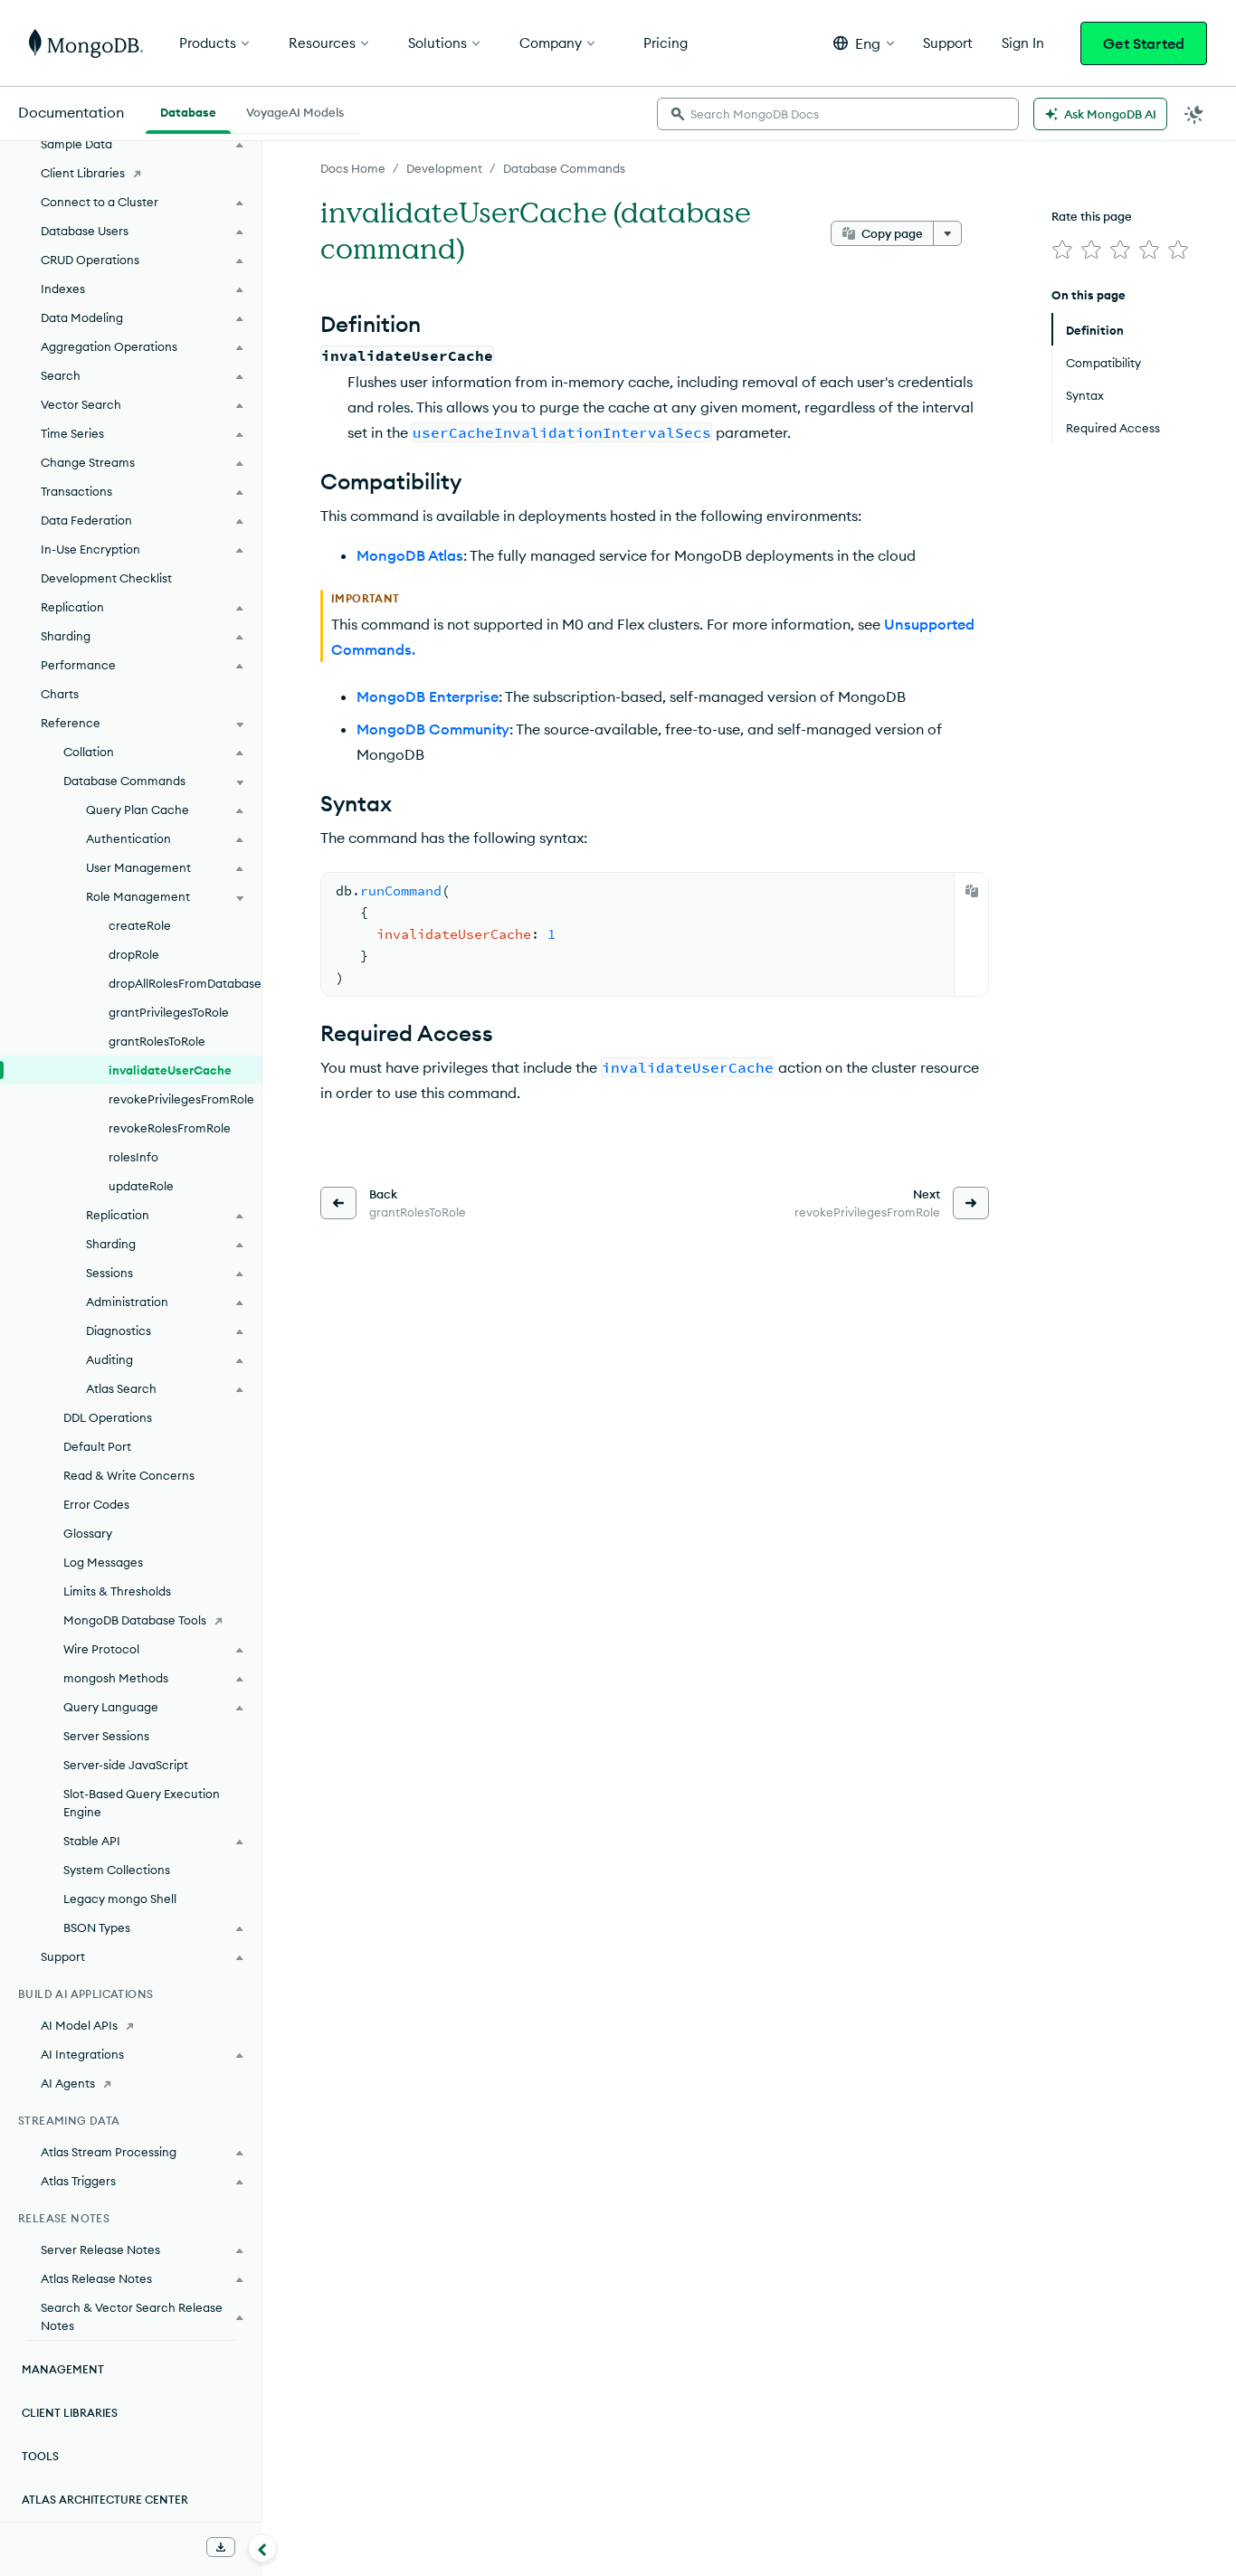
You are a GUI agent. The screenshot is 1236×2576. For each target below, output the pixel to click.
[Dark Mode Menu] (1194, 114)
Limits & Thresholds (117, 1591)
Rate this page (1092, 216)
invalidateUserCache (170, 1070)
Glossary (88, 1533)
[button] (864, 43)
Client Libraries (83, 173)
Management (63, 2369)
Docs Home (353, 168)
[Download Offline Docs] (221, 2547)
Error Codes (96, 1504)
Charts (60, 694)
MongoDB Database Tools (135, 1620)
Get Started (1144, 43)
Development (444, 168)
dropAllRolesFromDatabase (185, 983)
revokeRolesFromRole (170, 1128)
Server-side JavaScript (126, 1765)
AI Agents (68, 2083)
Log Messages (103, 1562)
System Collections (117, 1870)
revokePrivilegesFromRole (181, 1099)
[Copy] (972, 891)
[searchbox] (838, 114)
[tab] (188, 110)
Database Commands (564, 168)
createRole (140, 925)
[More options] (947, 233)
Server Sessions (106, 1736)
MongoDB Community (433, 729)
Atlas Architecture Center (105, 2500)
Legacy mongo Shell (120, 1899)
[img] (1062, 250)
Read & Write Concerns (129, 1475)
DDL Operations (108, 1417)
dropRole (134, 954)
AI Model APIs (79, 2025)
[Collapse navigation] (262, 2548)
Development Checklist (106, 578)
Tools (40, 2456)
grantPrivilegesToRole (169, 1012)
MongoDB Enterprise (428, 696)
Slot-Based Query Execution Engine (142, 1803)
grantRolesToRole (157, 1041)
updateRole (141, 1186)
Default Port (97, 1446)
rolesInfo (133, 1157)
